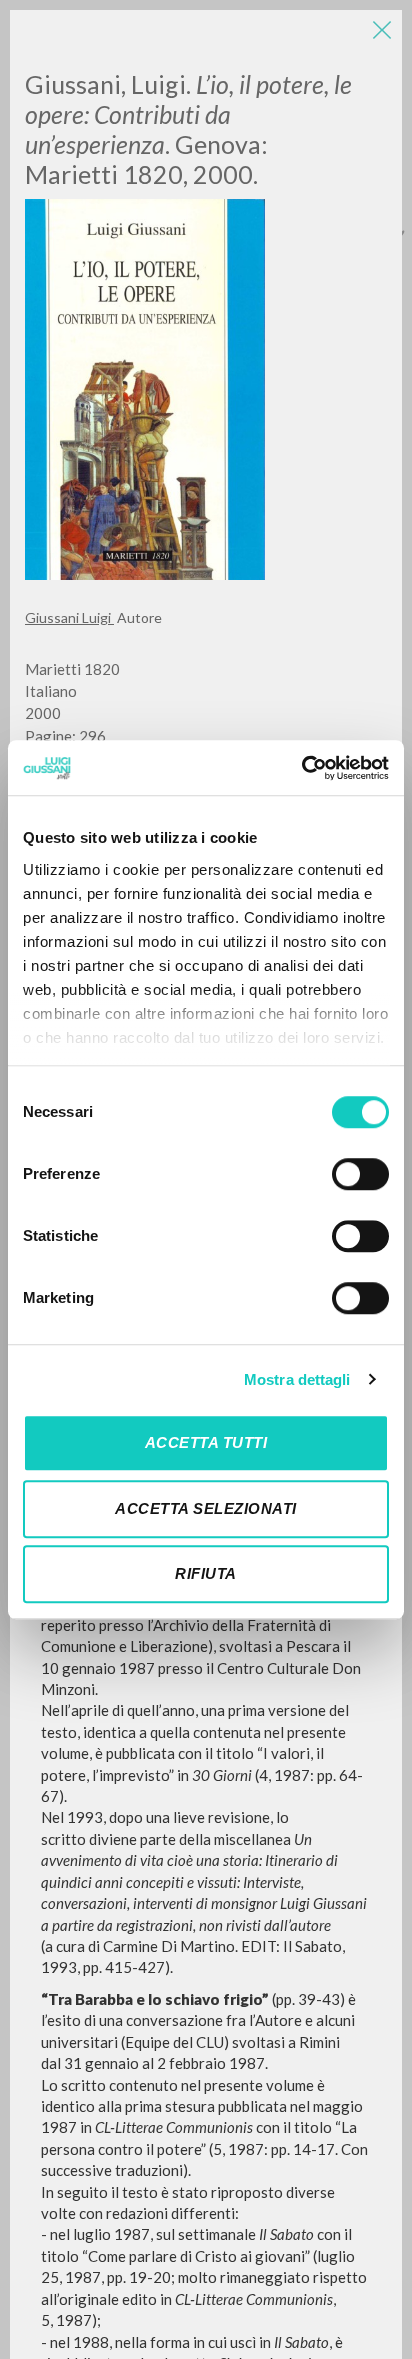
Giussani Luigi (69, 617)
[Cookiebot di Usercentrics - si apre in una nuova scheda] (301, 768)
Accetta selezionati (206, 1508)
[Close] (382, 30)
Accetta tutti (206, 1442)
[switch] (360, 1174)
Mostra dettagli (297, 1379)
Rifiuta (206, 1573)
